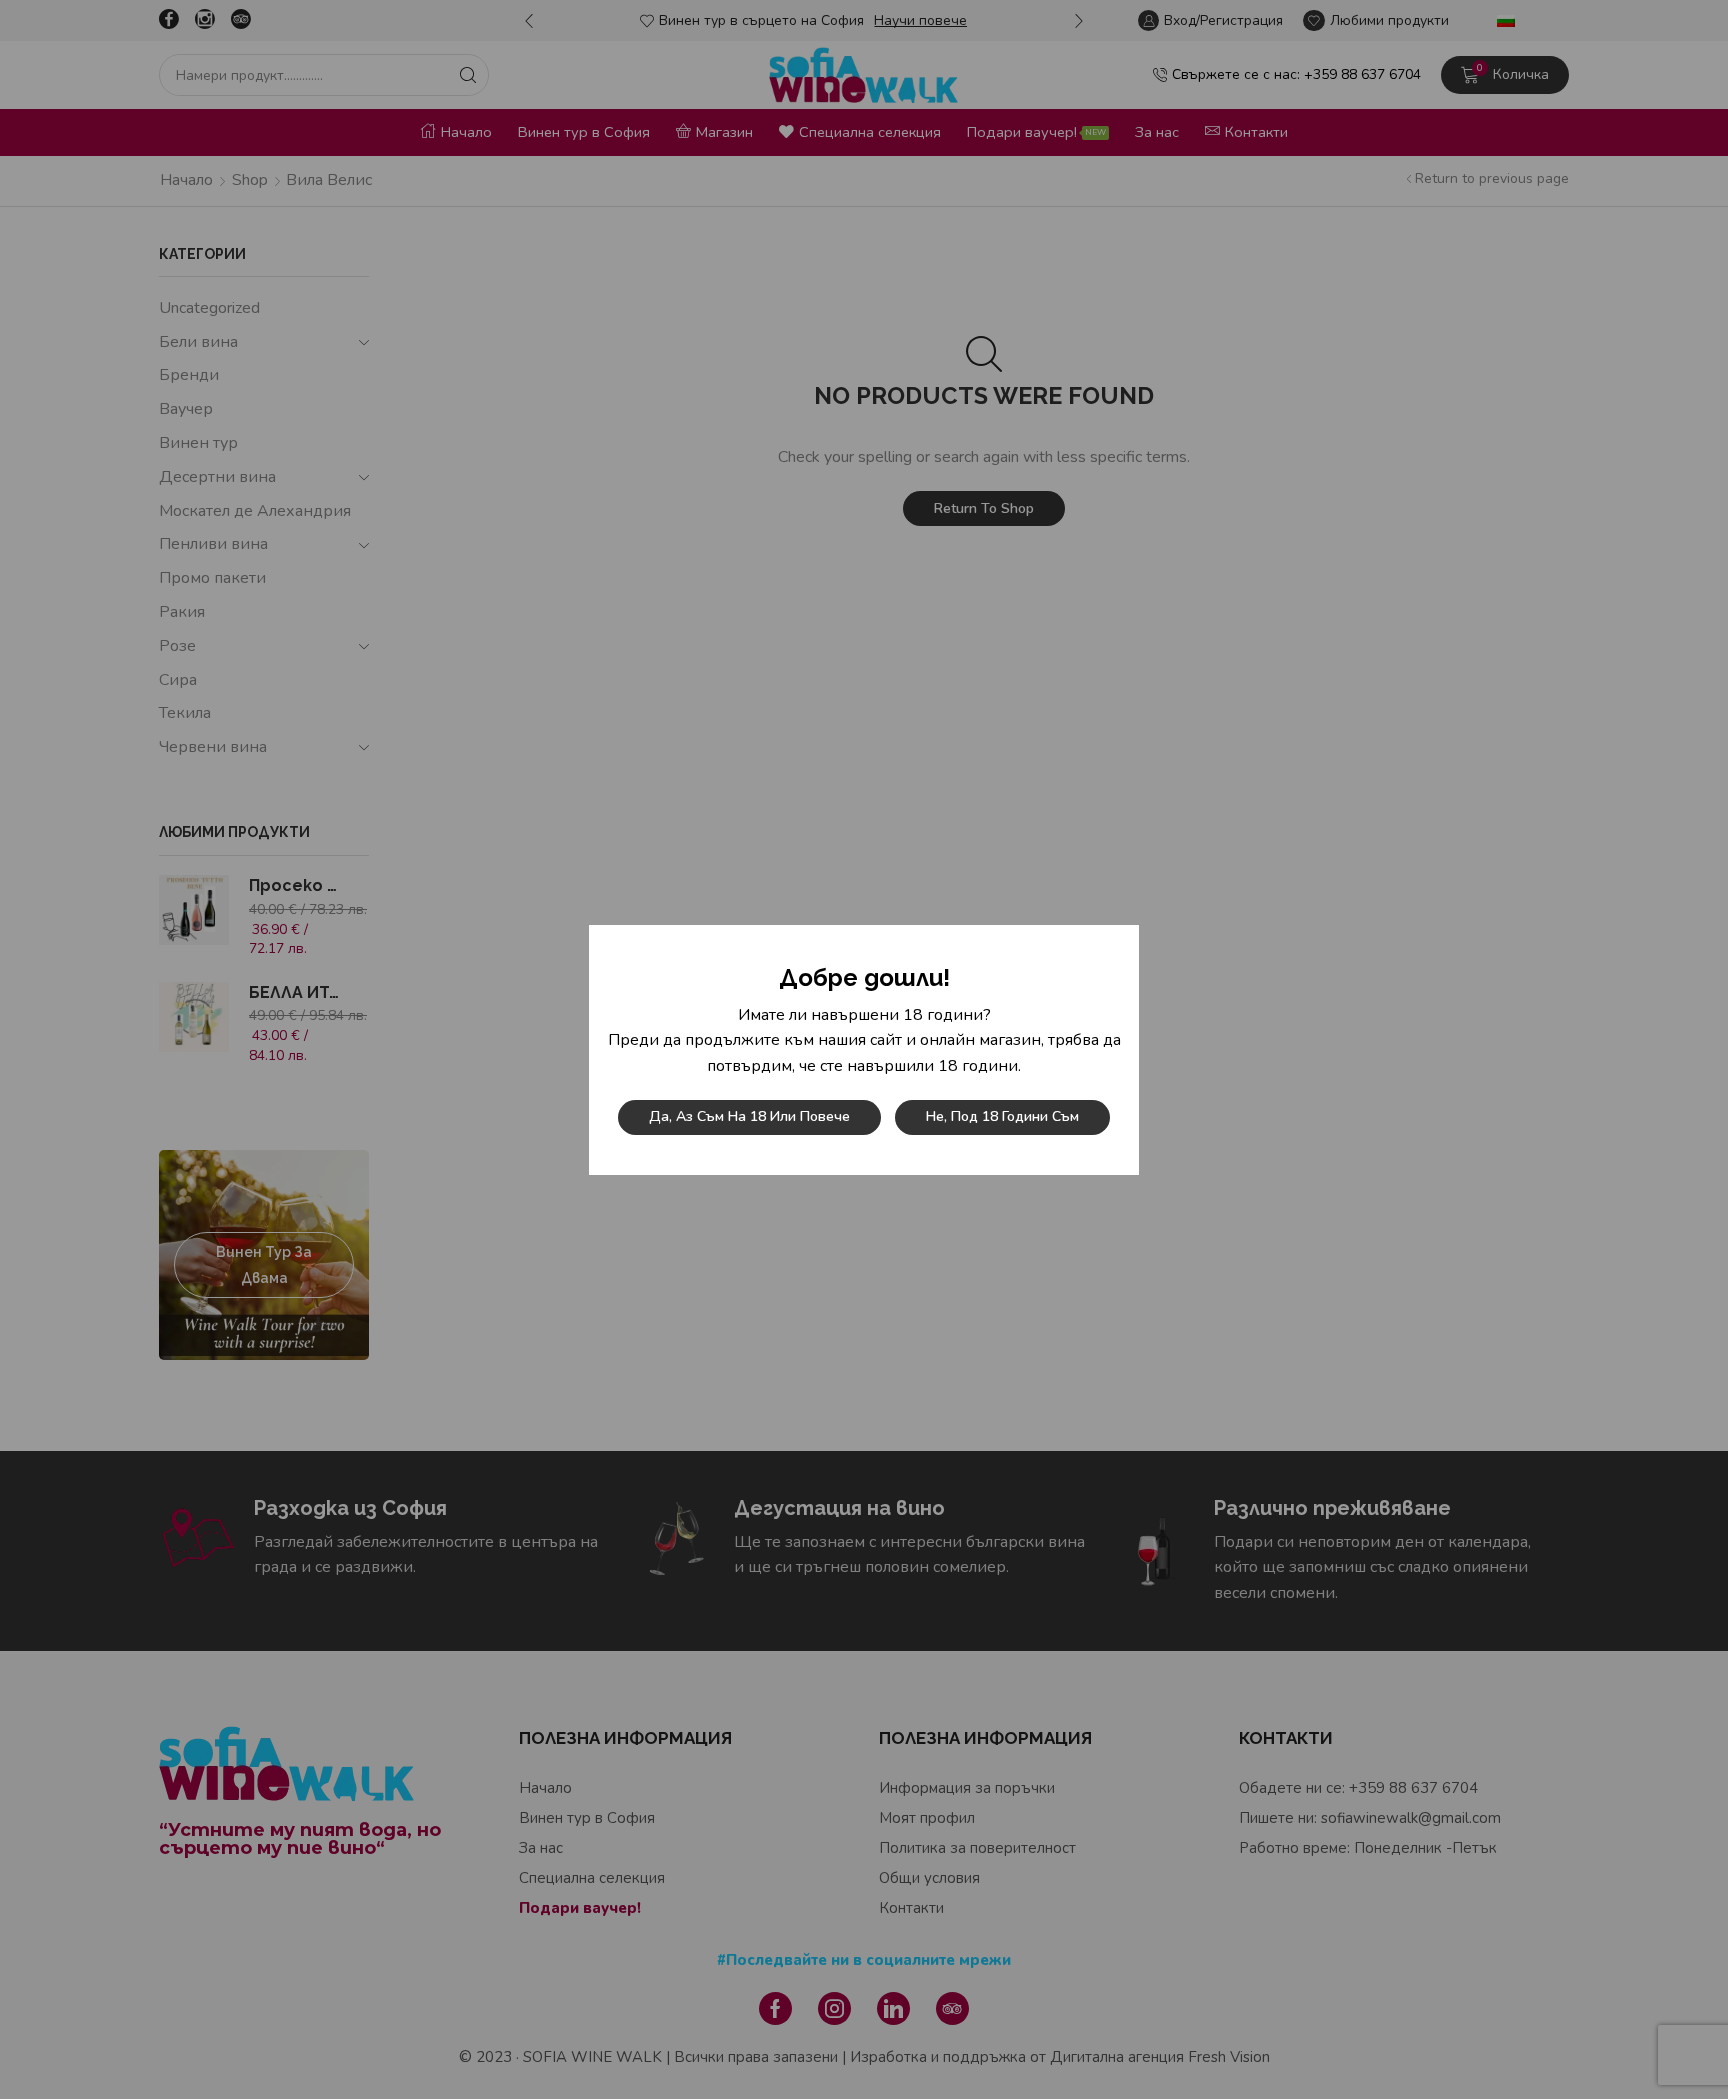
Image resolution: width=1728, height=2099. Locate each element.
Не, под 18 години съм (1002, 1116)
